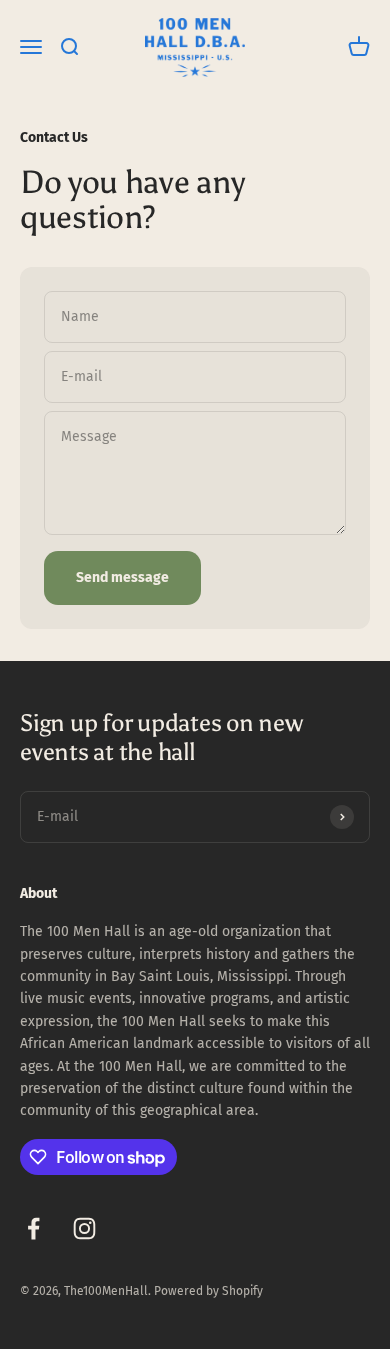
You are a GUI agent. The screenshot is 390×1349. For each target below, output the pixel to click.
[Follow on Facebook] (33, 1228)
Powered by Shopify (208, 1291)
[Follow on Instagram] (84, 1228)
